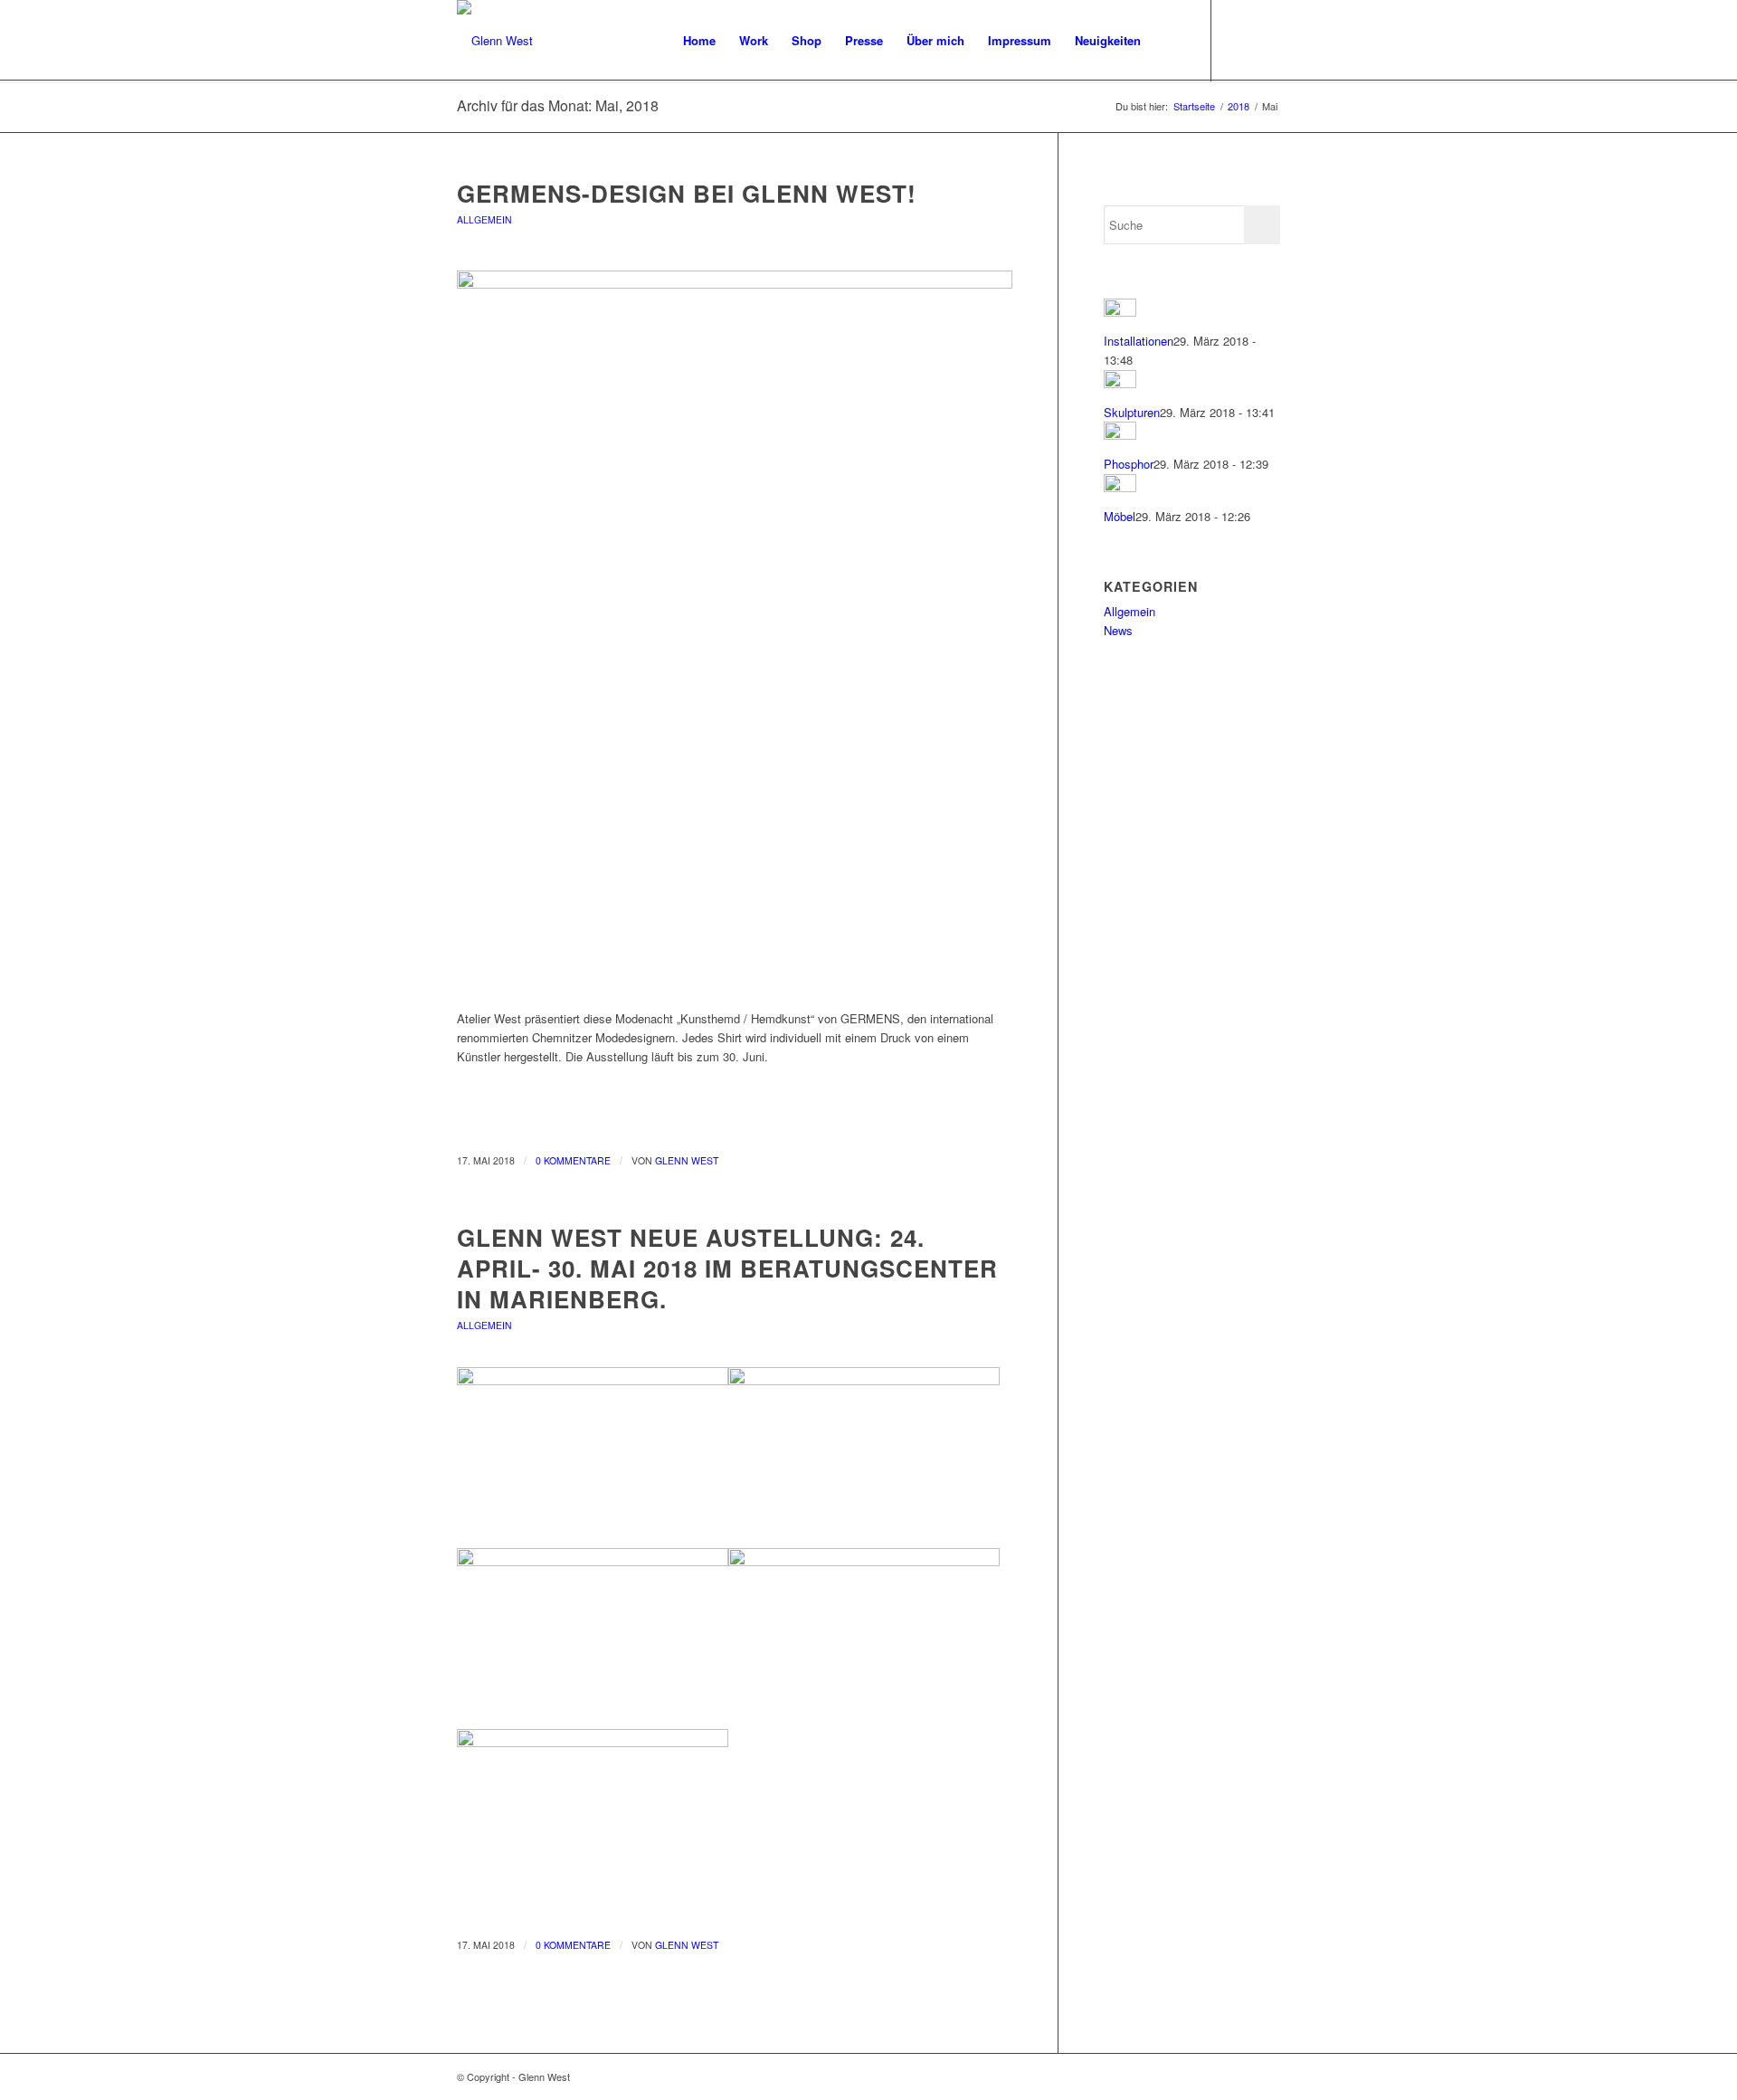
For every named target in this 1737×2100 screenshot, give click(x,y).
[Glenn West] (495, 41)
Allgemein (484, 219)
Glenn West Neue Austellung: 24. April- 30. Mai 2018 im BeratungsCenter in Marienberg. (727, 1268)
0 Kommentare (573, 1160)
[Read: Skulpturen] (1120, 383)
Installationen (1139, 341)
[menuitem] (699, 41)
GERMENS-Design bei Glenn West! (687, 193)
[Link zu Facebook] (1239, 40)
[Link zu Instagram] (1267, 40)
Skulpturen (1132, 412)
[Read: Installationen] (1120, 312)
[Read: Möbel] (1120, 487)
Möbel (1120, 516)
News (1118, 630)
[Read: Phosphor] (1120, 435)
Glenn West (687, 1160)
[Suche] (1170, 41)
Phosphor (1129, 464)
